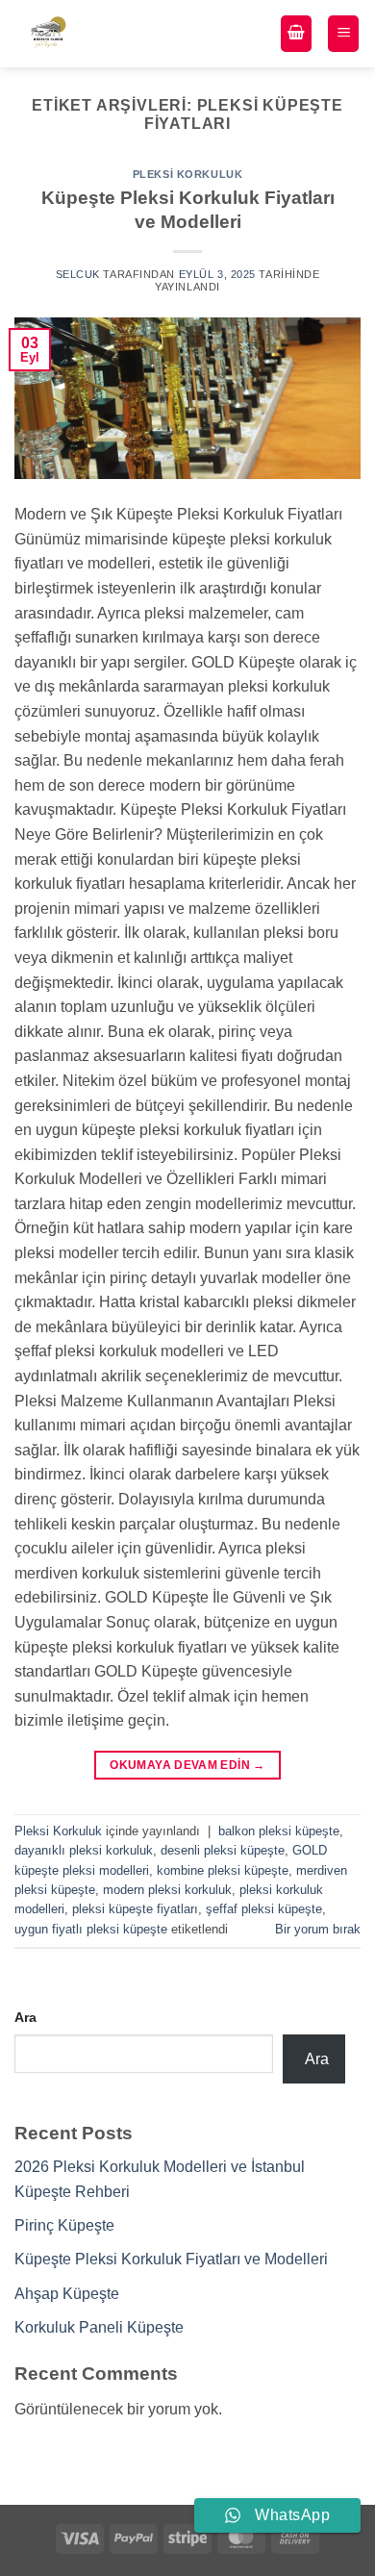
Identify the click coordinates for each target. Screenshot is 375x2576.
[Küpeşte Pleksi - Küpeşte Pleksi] (78, 34)
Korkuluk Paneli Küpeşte (99, 2327)
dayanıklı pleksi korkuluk (84, 1850)
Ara (25, 2017)
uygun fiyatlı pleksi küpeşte (91, 1929)
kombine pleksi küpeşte (223, 1870)
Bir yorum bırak (318, 1929)
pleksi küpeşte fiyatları (135, 1909)
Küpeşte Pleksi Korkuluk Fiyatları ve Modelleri (171, 2259)
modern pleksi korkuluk (167, 1890)
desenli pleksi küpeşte (223, 1850)
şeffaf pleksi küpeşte (264, 1909)
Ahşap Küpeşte (67, 2294)
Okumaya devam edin (187, 1765)
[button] (296, 34)
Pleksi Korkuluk (187, 174)
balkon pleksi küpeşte (279, 1831)
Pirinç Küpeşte (64, 2225)
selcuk (78, 274)
